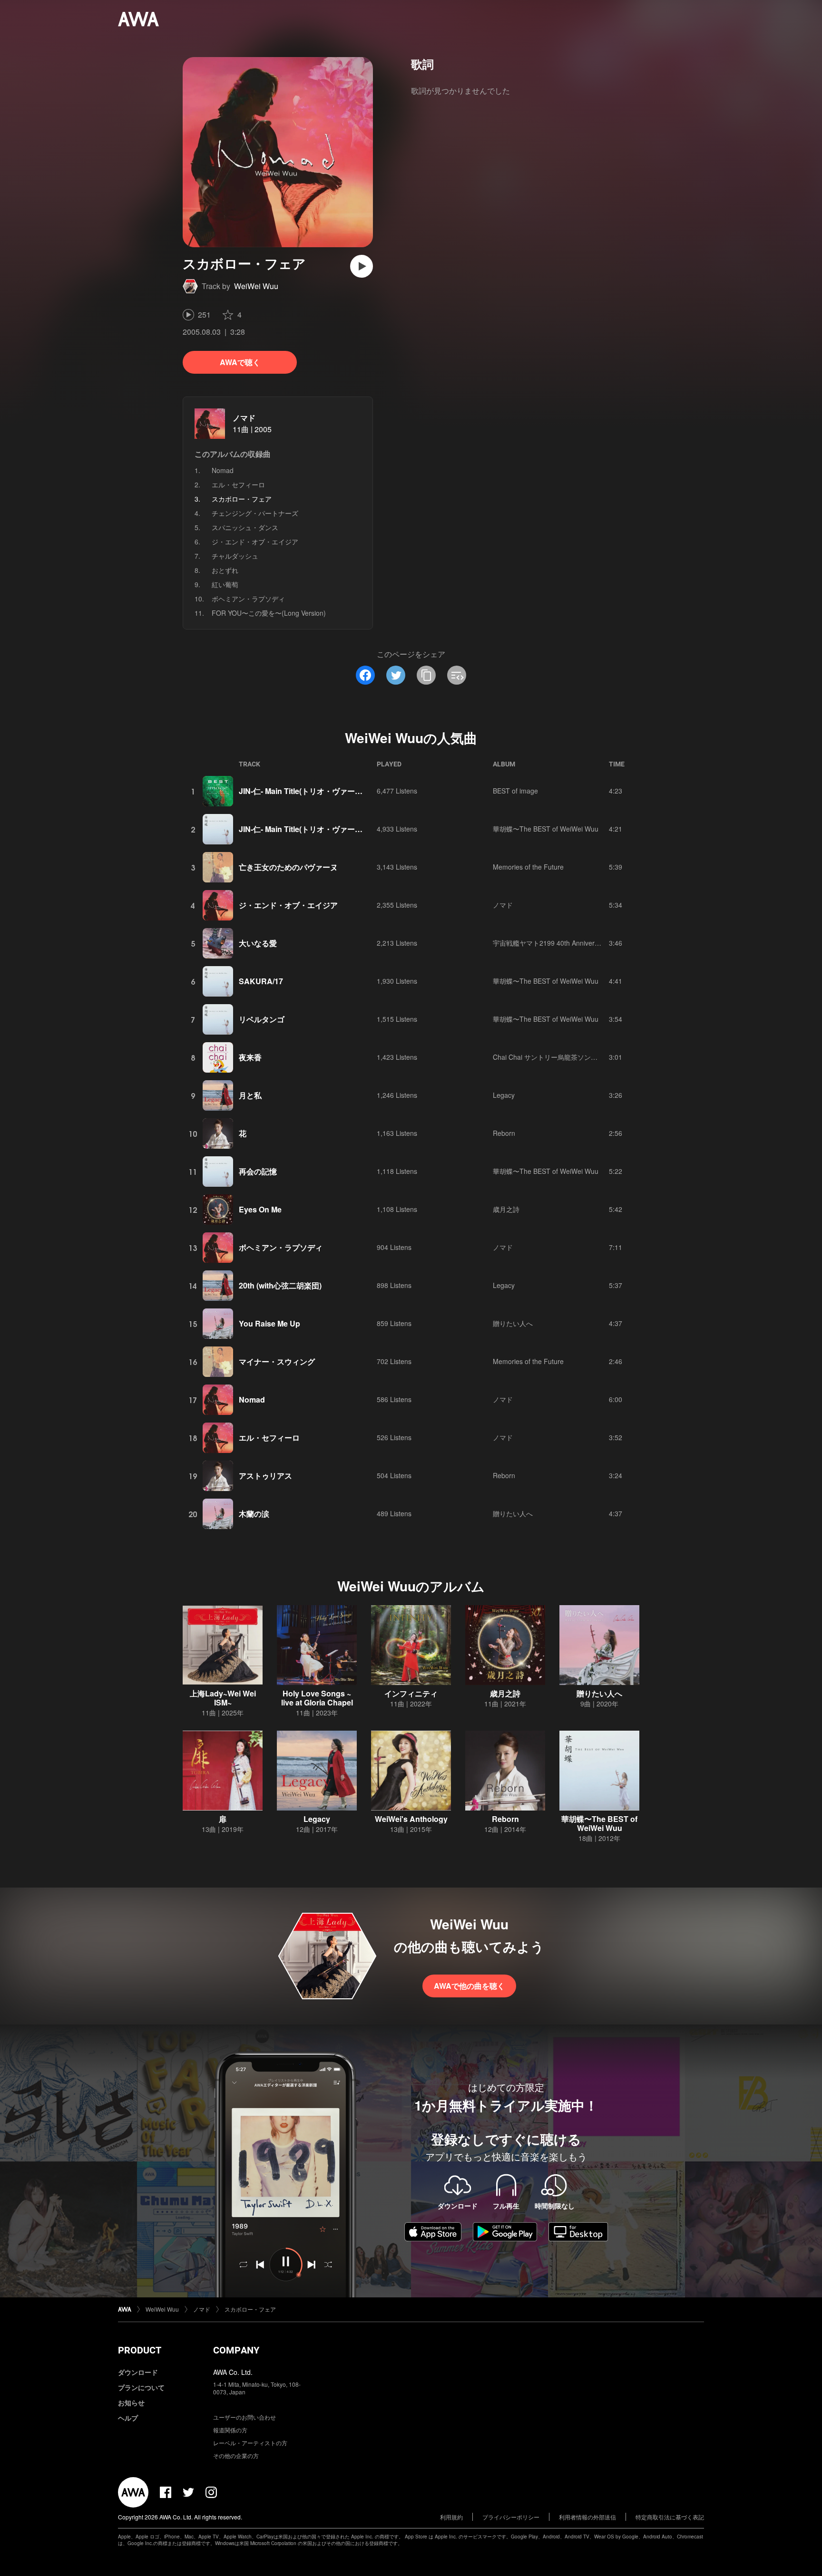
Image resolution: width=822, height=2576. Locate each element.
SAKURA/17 (261, 981)
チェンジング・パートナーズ (255, 513)
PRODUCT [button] (140, 2350)
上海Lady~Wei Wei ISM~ (223, 1698)
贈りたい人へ (513, 1323)
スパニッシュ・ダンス (245, 527)
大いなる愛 (258, 943)
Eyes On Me (260, 1209)
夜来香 (250, 1057)
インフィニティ (411, 1693)
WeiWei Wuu (256, 286)
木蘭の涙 (254, 1514)
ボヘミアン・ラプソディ (248, 599)
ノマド (244, 418)
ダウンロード (138, 2372)
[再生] (362, 266)
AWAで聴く (240, 362)
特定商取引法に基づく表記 (670, 2517)
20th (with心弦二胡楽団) (280, 1285)
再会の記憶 (258, 1171)
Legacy (504, 1095)
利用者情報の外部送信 (587, 2517)
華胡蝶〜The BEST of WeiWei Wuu (546, 829)
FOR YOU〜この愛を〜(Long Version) (269, 613)
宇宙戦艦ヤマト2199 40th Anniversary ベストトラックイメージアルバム (601, 943)
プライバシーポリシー (511, 2517)
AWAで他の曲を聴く (469, 1986)
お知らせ (131, 2402)
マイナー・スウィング (277, 1361)
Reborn (504, 1133)
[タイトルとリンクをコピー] (426, 675)
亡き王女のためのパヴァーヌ (288, 867)
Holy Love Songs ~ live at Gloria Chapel (317, 1698)
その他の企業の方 (236, 2455)
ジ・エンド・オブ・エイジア (255, 542)
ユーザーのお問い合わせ (245, 2417)
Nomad (223, 470)
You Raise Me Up (269, 1323)
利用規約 (451, 2517)
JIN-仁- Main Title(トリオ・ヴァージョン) (309, 791)
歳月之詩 (506, 1209)
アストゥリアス (265, 1476)
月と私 (250, 1095)
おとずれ (225, 570)
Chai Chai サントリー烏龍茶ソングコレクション (565, 1057)
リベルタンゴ (262, 1019)
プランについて (141, 2387)
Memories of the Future (528, 867)
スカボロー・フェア (250, 2309)
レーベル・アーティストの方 (250, 2443)
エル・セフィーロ (238, 484)
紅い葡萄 (225, 584)
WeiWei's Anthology (411, 1819)
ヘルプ (128, 2418)
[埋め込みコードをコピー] (457, 675)
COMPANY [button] (236, 2350)
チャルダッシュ (235, 556)
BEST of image (515, 791)
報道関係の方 (230, 2430)
